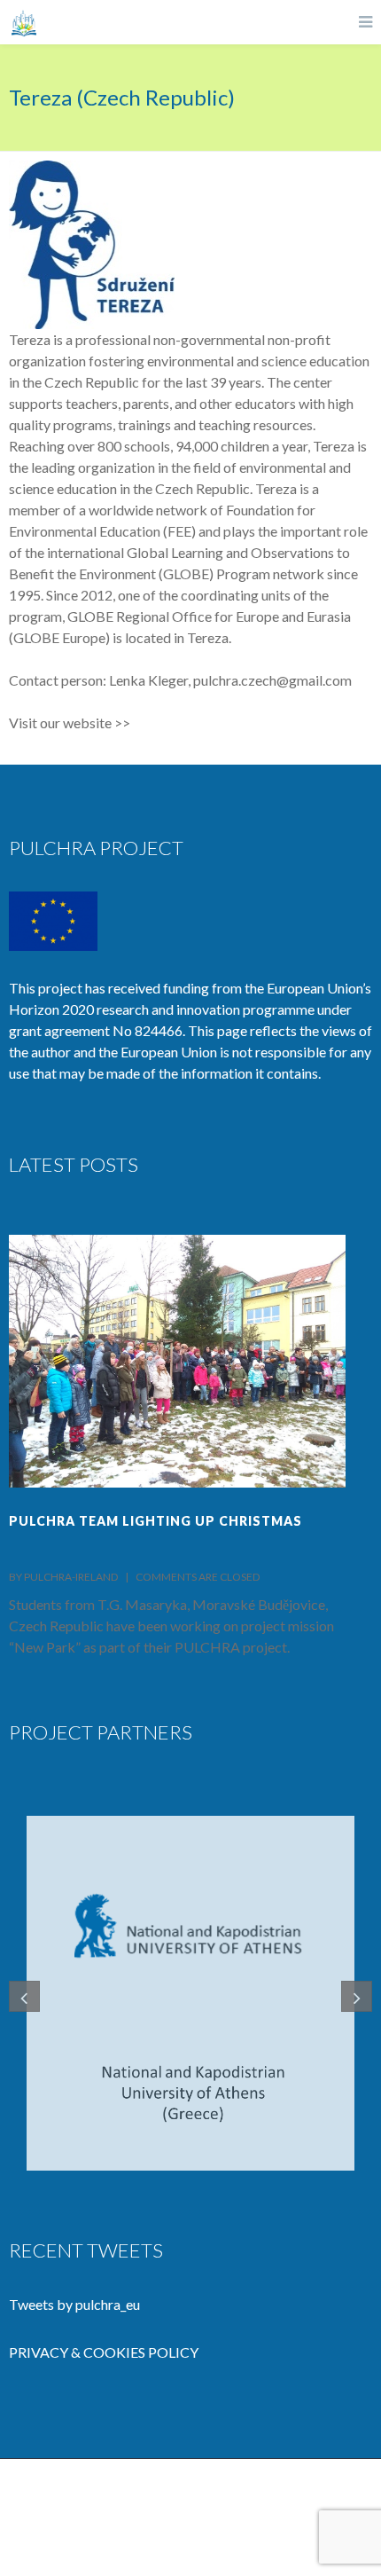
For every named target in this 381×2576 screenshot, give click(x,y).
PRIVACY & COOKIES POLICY (104, 2352)
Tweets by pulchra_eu (74, 2304)
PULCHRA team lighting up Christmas (156, 1521)
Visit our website (60, 723)
